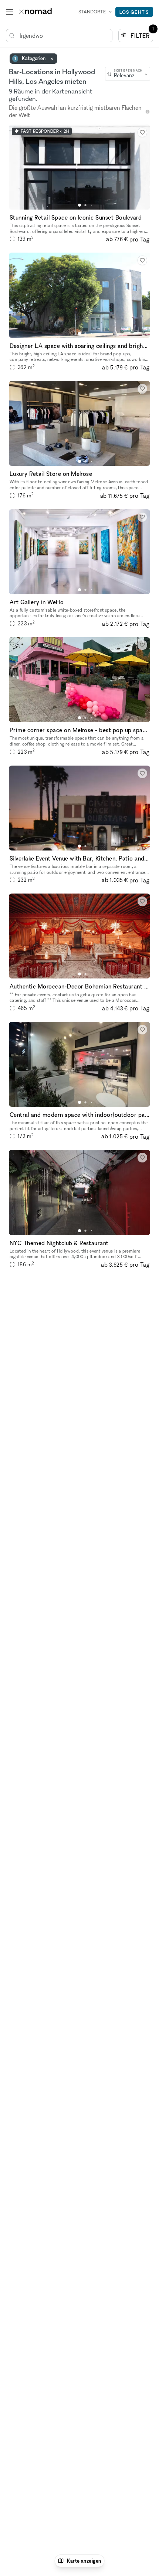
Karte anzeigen (84, 2561)
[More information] (148, 112)
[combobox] (128, 74)
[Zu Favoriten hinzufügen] (142, 132)
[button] (79, 205)
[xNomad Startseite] (35, 12)
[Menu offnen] (10, 12)
